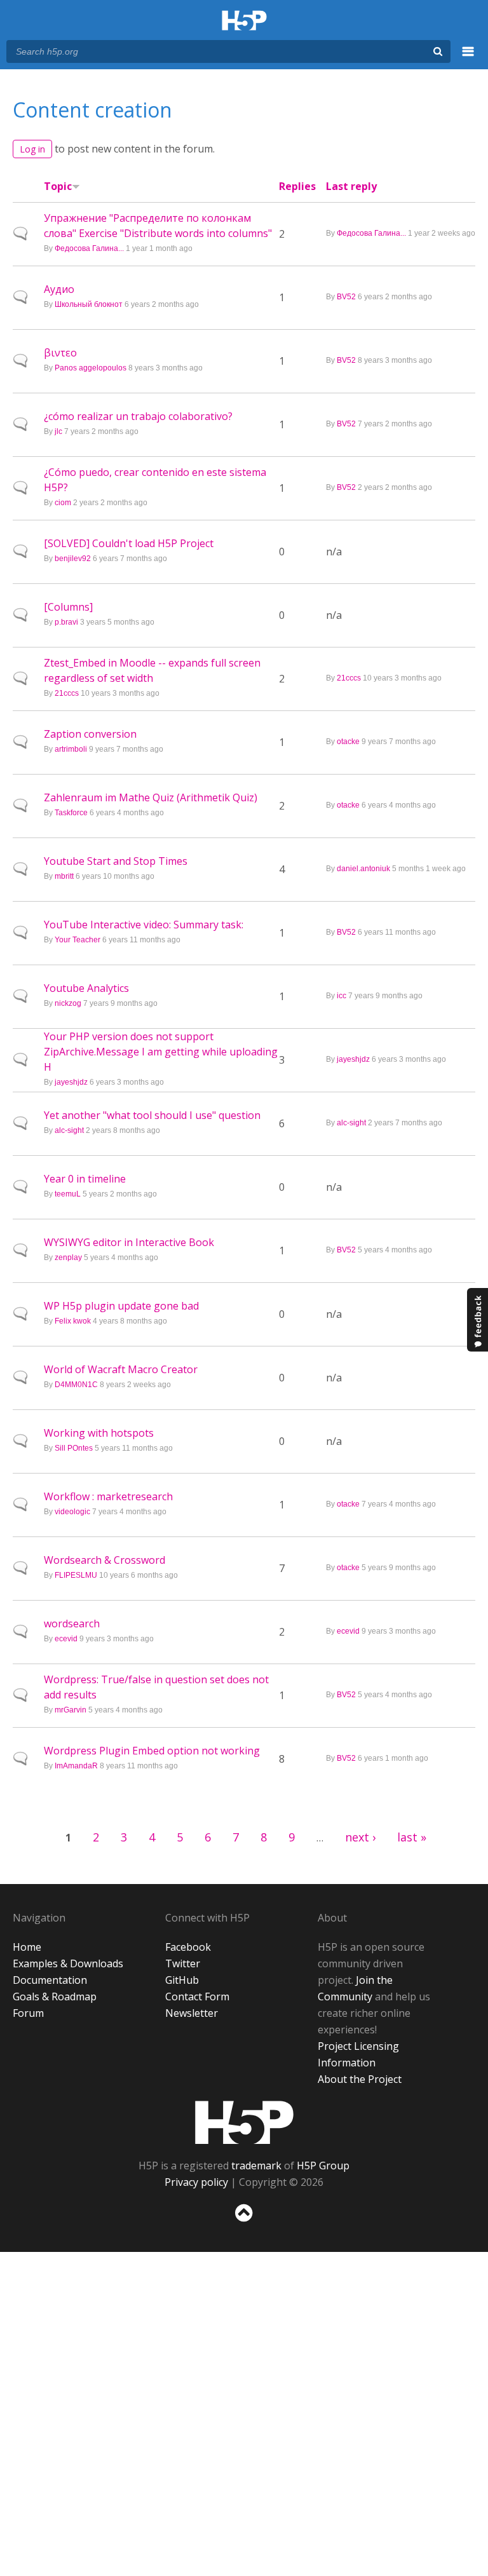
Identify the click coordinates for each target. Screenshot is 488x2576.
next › (360, 1837)
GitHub (182, 1980)
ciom (63, 503)
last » (412, 1837)
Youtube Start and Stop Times (116, 861)
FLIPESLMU (76, 1575)
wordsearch (72, 1624)
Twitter (183, 1963)
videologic (72, 1512)
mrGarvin (71, 1710)
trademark (256, 2166)
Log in (32, 149)
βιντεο (60, 353)
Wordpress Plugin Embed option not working (152, 1751)
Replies (297, 186)
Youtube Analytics (86, 988)
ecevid (66, 1639)
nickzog (68, 1003)
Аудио (59, 289)
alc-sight (69, 1130)
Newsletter (192, 2013)
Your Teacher (78, 940)
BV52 (346, 297)
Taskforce (71, 813)
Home (27, 1947)
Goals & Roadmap (55, 1996)
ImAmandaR (76, 1766)
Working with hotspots (99, 1433)
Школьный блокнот (89, 304)
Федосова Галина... (89, 248)
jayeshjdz (71, 1082)
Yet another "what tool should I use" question (152, 1115)
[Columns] (68, 607)
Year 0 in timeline (85, 1179)
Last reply (351, 186)
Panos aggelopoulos (91, 368)
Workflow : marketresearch (108, 1496)
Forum (28, 2013)
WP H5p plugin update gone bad (121, 1306)
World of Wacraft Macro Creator (121, 1369)
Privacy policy (196, 2182)
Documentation (50, 1980)
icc (342, 996)
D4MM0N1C (76, 1385)
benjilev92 (73, 559)
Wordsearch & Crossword (105, 1560)
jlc (58, 431)
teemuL (68, 1194)
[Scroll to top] (244, 2224)
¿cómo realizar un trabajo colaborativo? (138, 416)
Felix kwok (73, 1321)
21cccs (67, 693)
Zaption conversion (90, 734)
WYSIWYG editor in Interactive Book (129, 1242)
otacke (348, 742)
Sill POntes (74, 1448)
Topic (58, 186)
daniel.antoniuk (363, 869)
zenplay (68, 1257)
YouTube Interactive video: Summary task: (144, 925)
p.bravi (66, 622)
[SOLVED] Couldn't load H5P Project (129, 543)
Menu (468, 58)
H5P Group (323, 2166)
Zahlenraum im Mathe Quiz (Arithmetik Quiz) (151, 797)
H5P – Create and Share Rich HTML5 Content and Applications (244, 21)
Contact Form (197, 1996)
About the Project (360, 2079)
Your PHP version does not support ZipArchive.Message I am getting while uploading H (161, 1052)
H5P (244, 2122)
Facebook (188, 1947)
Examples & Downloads (68, 1963)
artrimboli (71, 749)
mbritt (64, 876)
